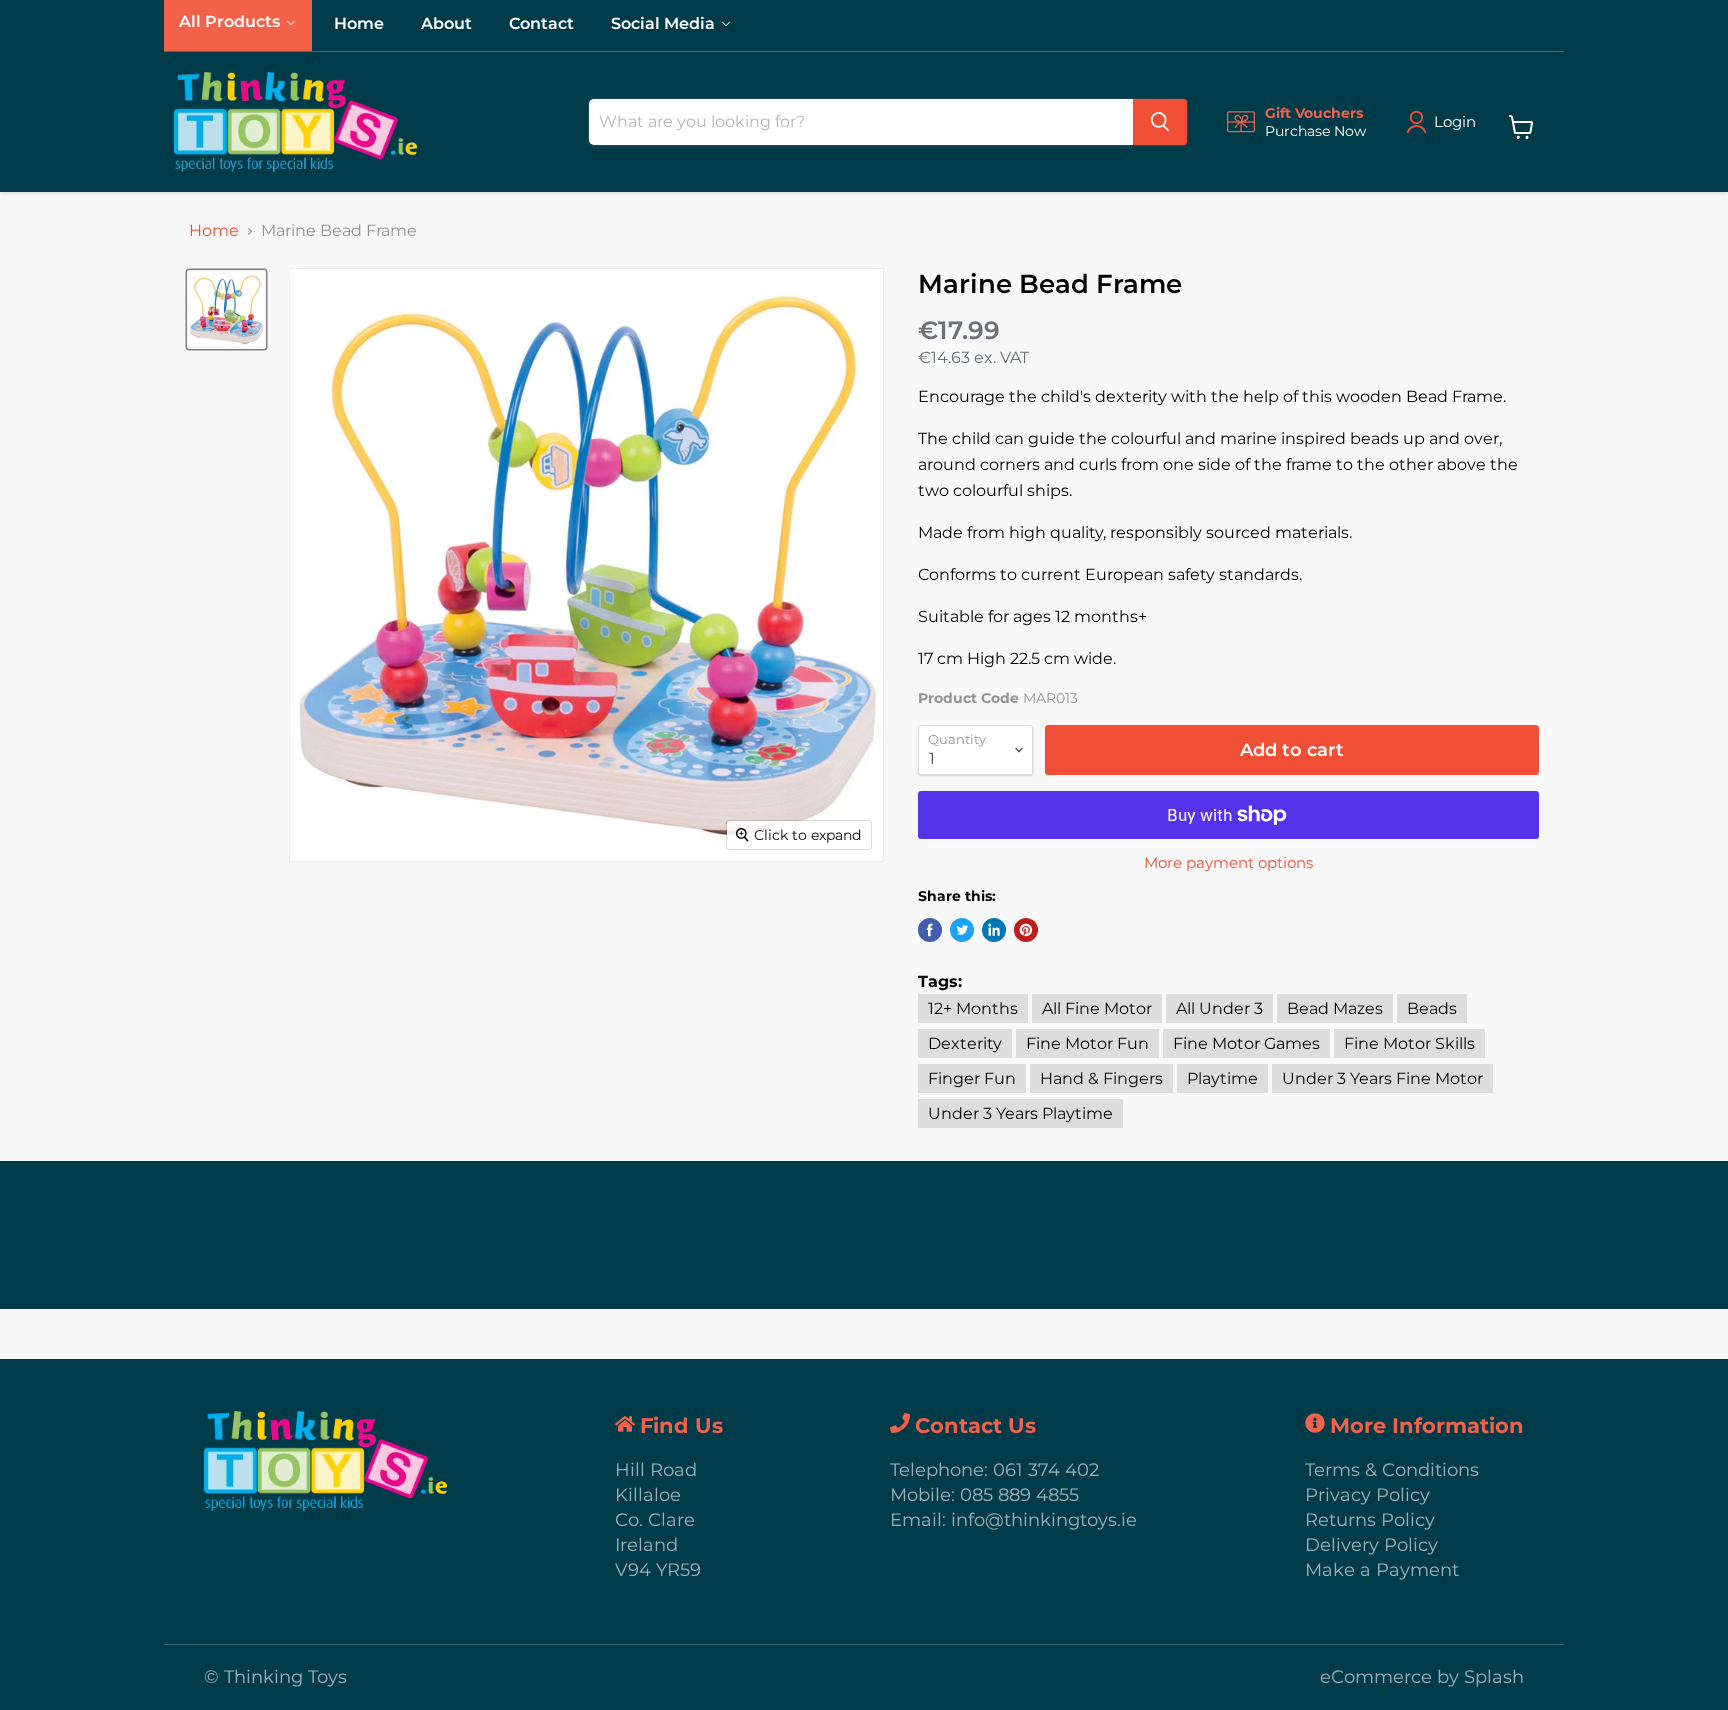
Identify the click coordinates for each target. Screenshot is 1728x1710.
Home (214, 231)
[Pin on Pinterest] (1026, 930)
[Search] (1160, 122)
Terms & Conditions (1392, 1470)
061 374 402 (1046, 1470)
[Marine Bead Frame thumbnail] (226, 309)
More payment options (1228, 862)
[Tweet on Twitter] (962, 930)
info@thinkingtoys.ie (1044, 1520)
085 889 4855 (1019, 1495)
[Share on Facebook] (930, 930)
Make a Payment (1382, 1570)
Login (1455, 121)
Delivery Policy (1371, 1545)
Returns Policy (1370, 1520)
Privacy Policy (1367, 1495)
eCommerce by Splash (1422, 1677)
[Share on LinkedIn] (994, 930)
